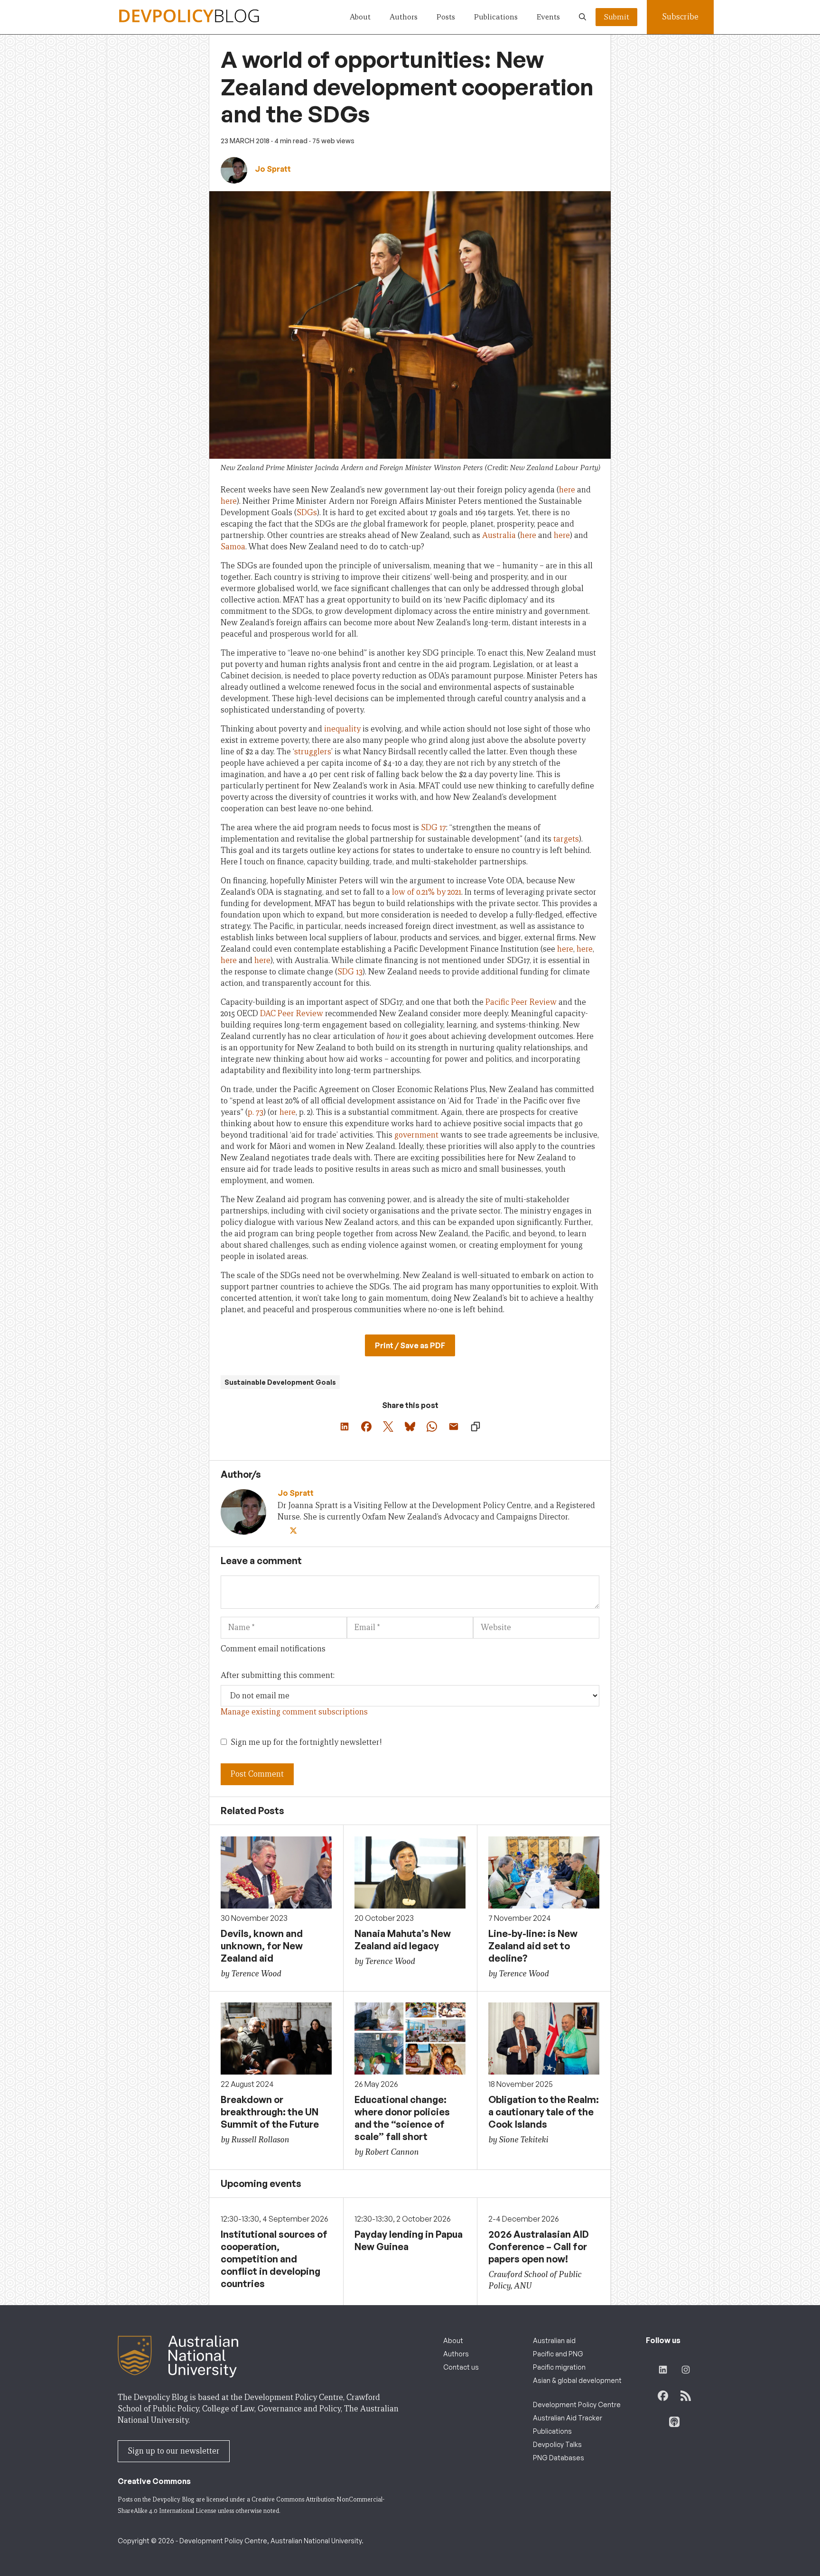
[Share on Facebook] (366, 1427)
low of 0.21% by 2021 (427, 892)
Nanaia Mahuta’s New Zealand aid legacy (403, 1940)
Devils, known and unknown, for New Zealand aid (262, 1946)
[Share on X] (388, 1427)
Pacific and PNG (558, 2354)
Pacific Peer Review (521, 1002)
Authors (404, 17)
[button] (582, 17)
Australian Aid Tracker (568, 2418)
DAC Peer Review (292, 1014)
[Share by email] (454, 1427)
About (360, 17)
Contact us (461, 2367)
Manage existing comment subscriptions (294, 1712)
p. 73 (256, 1112)
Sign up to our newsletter (174, 2451)
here (567, 490)
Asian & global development (577, 2380)
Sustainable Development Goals (280, 1382)
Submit (616, 17)
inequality (342, 729)
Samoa (233, 547)
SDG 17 (433, 828)
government (416, 1135)
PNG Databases (559, 2458)
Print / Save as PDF (410, 1345)
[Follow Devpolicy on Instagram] (686, 2370)
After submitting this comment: (278, 1675)
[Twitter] (294, 1531)
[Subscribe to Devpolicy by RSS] (686, 2396)
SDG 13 (350, 972)
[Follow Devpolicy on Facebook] (663, 2396)
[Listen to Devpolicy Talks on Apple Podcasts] (674, 2422)
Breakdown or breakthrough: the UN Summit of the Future (270, 2112)
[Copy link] (475, 1427)
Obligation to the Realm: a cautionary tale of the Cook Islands (544, 2112)
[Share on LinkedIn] (345, 1427)
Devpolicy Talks (557, 2444)
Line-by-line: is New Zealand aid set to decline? (533, 1946)
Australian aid (554, 2340)
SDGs (307, 513)
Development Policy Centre (577, 2405)
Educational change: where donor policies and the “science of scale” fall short (402, 2118)
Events (548, 17)
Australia (499, 535)
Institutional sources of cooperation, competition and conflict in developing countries (274, 2259)
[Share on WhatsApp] (432, 1427)
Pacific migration (559, 2367)
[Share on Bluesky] (410, 1427)
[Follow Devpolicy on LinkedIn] (663, 2370)
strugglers (313, 752)
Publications (496, 17)
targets (566, 839)
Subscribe (680, 17)
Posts (446, 17)
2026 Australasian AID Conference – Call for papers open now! (539, 2247)
